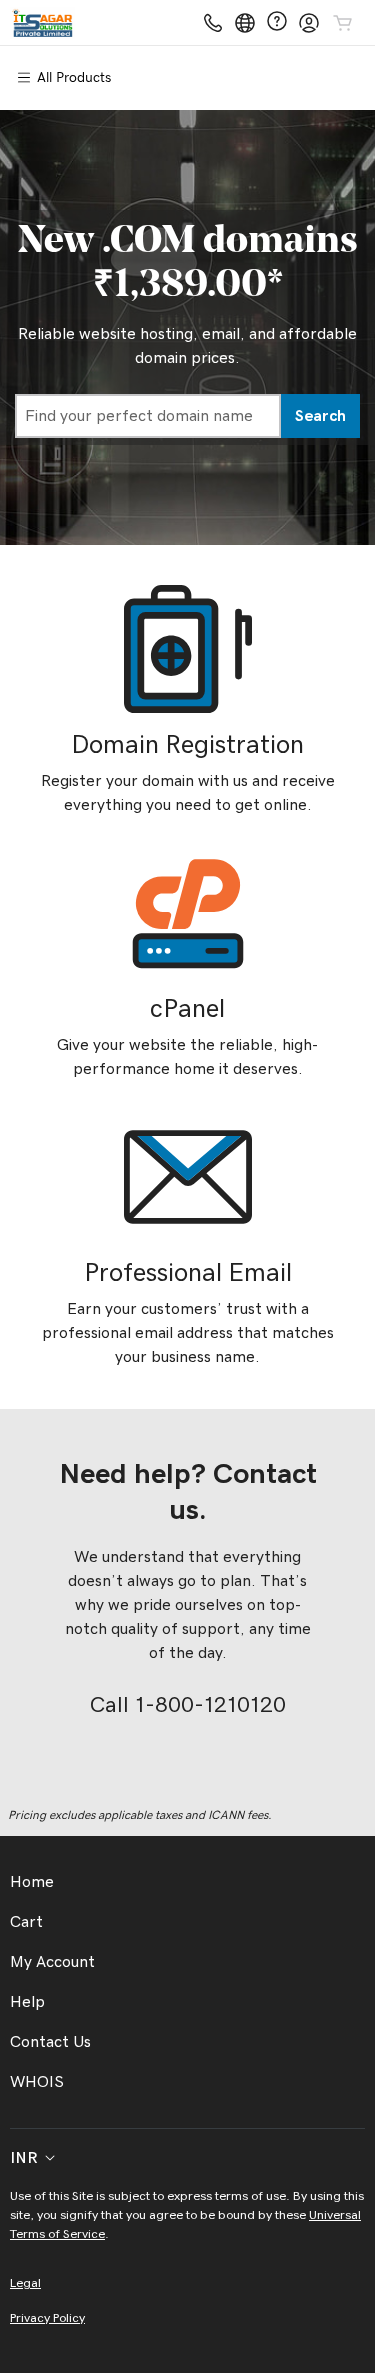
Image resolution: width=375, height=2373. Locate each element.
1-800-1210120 (210, 1705)
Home (32, 1882)
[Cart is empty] (343, 23)
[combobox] (148, 416)
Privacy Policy (47, 2318)
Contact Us (50, 2042)
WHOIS (37, 2082)
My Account (52, 1962)
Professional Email (188, 1273)
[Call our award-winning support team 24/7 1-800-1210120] (277, 22)
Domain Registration (187, 745)
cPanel (187, 1009)
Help (27, 2002)
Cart (26, 1922)
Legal (25, 2283)
